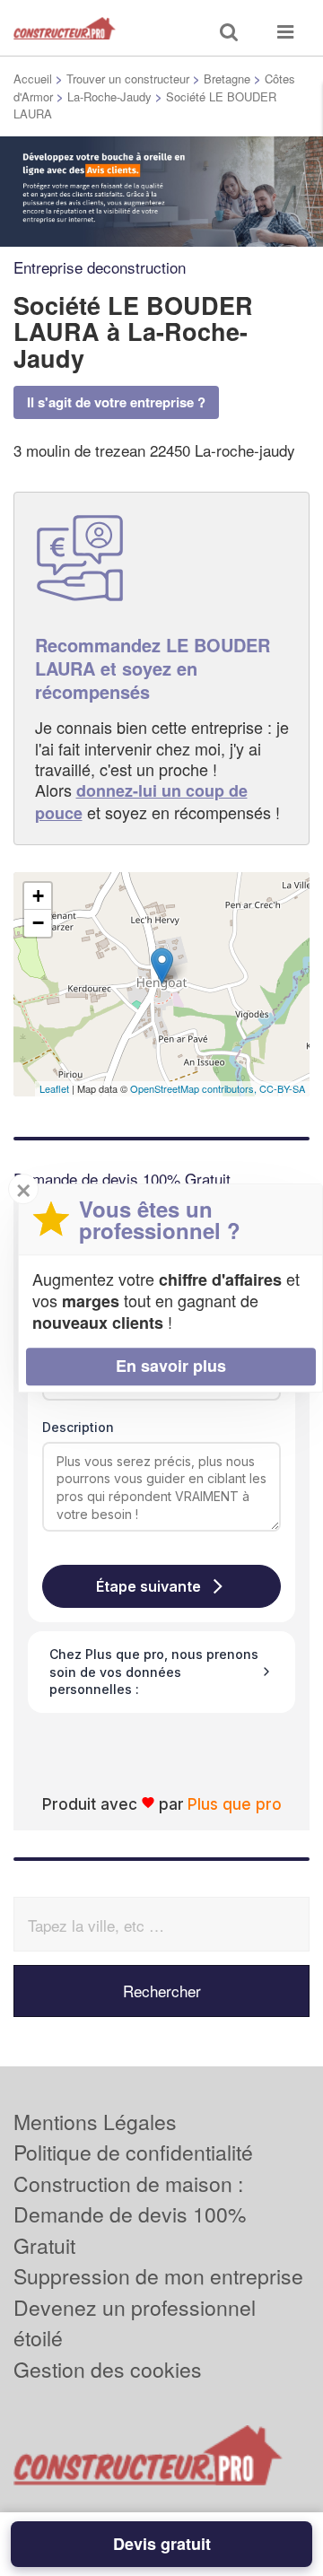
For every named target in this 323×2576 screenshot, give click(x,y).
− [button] (38, 923)
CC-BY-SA (282, 1088)
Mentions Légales (95, 2122)
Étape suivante (148, 1586)
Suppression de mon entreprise (158, 2276)
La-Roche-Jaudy (109, 96)
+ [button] (38, 896)
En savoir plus (171, 1366)
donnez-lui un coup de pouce (141, 801)
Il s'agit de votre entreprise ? (116, 402)
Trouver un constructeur (128, 79)
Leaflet (54, 1088)
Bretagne (227, 79)
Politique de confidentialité (133, 2152)
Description (78, 1427)
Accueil (33, 79)
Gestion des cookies (108, 2369)
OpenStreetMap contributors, (195, 1088)
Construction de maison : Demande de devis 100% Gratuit (130, 2214)
